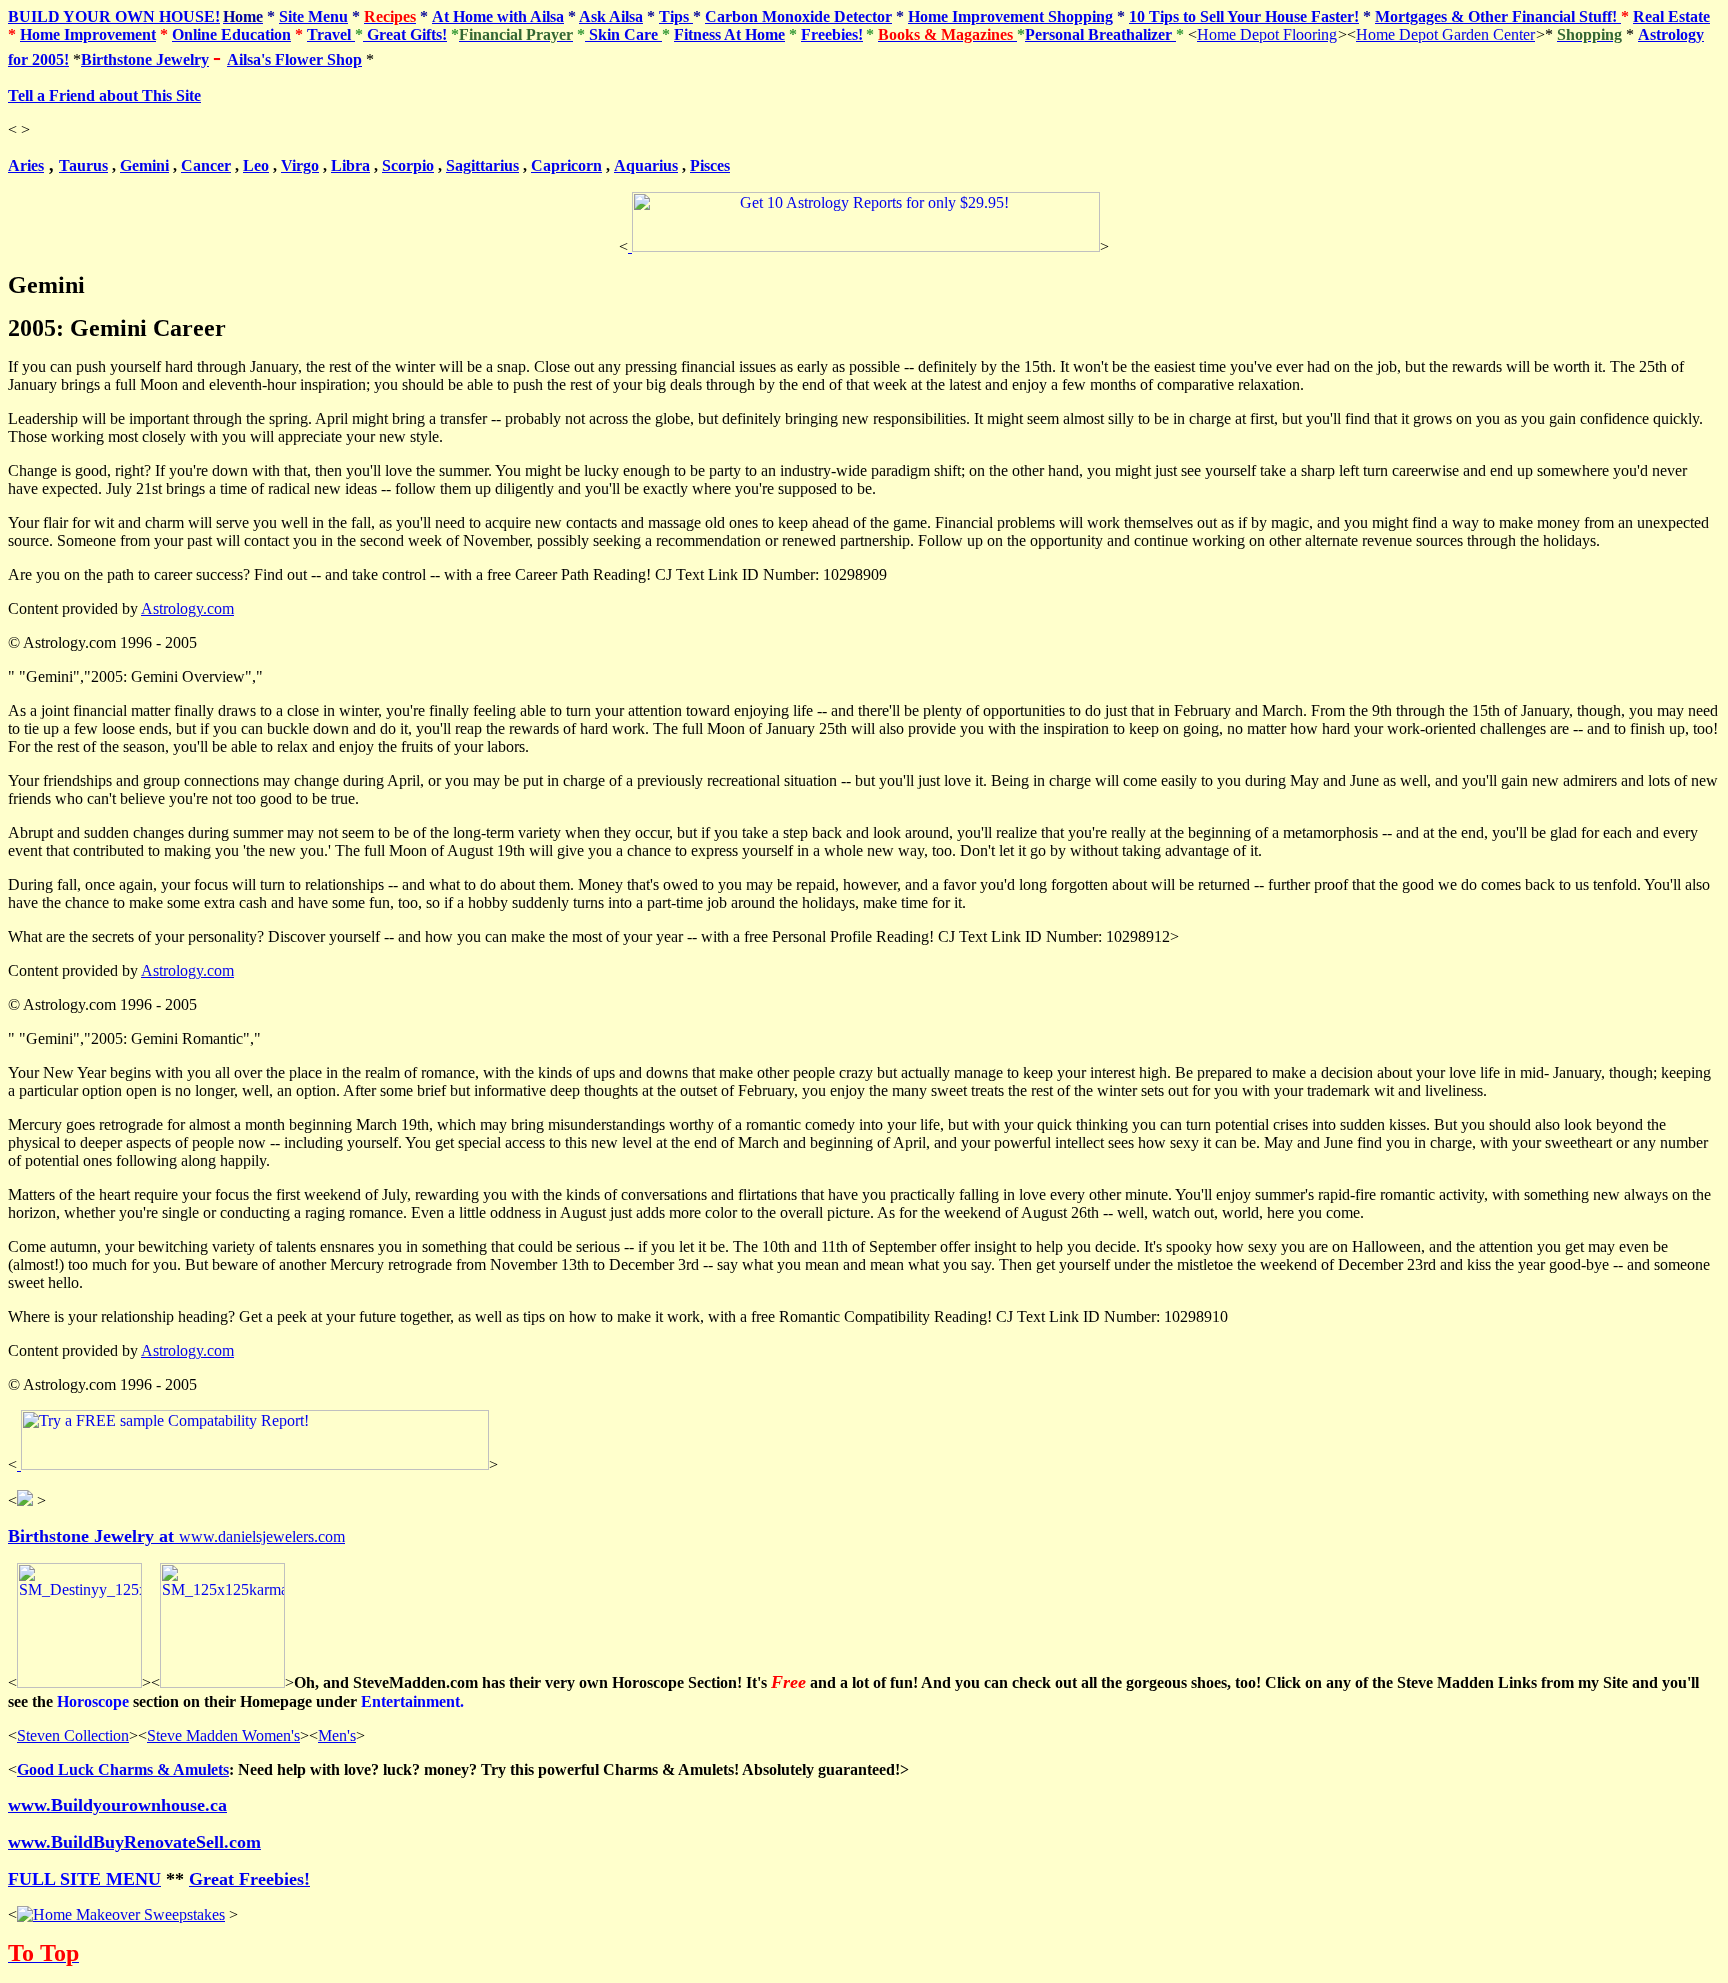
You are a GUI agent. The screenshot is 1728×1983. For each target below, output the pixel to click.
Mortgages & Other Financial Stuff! (1498, 16)
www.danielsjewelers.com (176, 1536)
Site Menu (313, 16)
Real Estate (1671, 16)
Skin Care (623, 34)
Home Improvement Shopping (1010, 16)
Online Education (231, 34)
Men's (337, 1735)
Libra (350, 165)
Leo (256, 165)
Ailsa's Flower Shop (294, 59)
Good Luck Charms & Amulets (123, 1769)
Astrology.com (187, 608)
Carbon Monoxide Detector (798, 16)
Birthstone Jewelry (145, 59)
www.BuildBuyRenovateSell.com (134, 1842)
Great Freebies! (249, 1879)
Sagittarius (482, 165)
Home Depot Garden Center (1445, 34)
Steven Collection (73, 1735)
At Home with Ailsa (498, 16)
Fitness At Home (729, 34)
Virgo (300, 165)
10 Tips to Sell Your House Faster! (1244, 16)
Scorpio (408, 165)
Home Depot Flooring (1267, 34)
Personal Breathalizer (1100, 34)
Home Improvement (88, 34)
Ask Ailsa (611, 16)
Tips (676, 16)
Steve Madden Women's (223, 1735)
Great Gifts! (405, 34)
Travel (331, 34)
